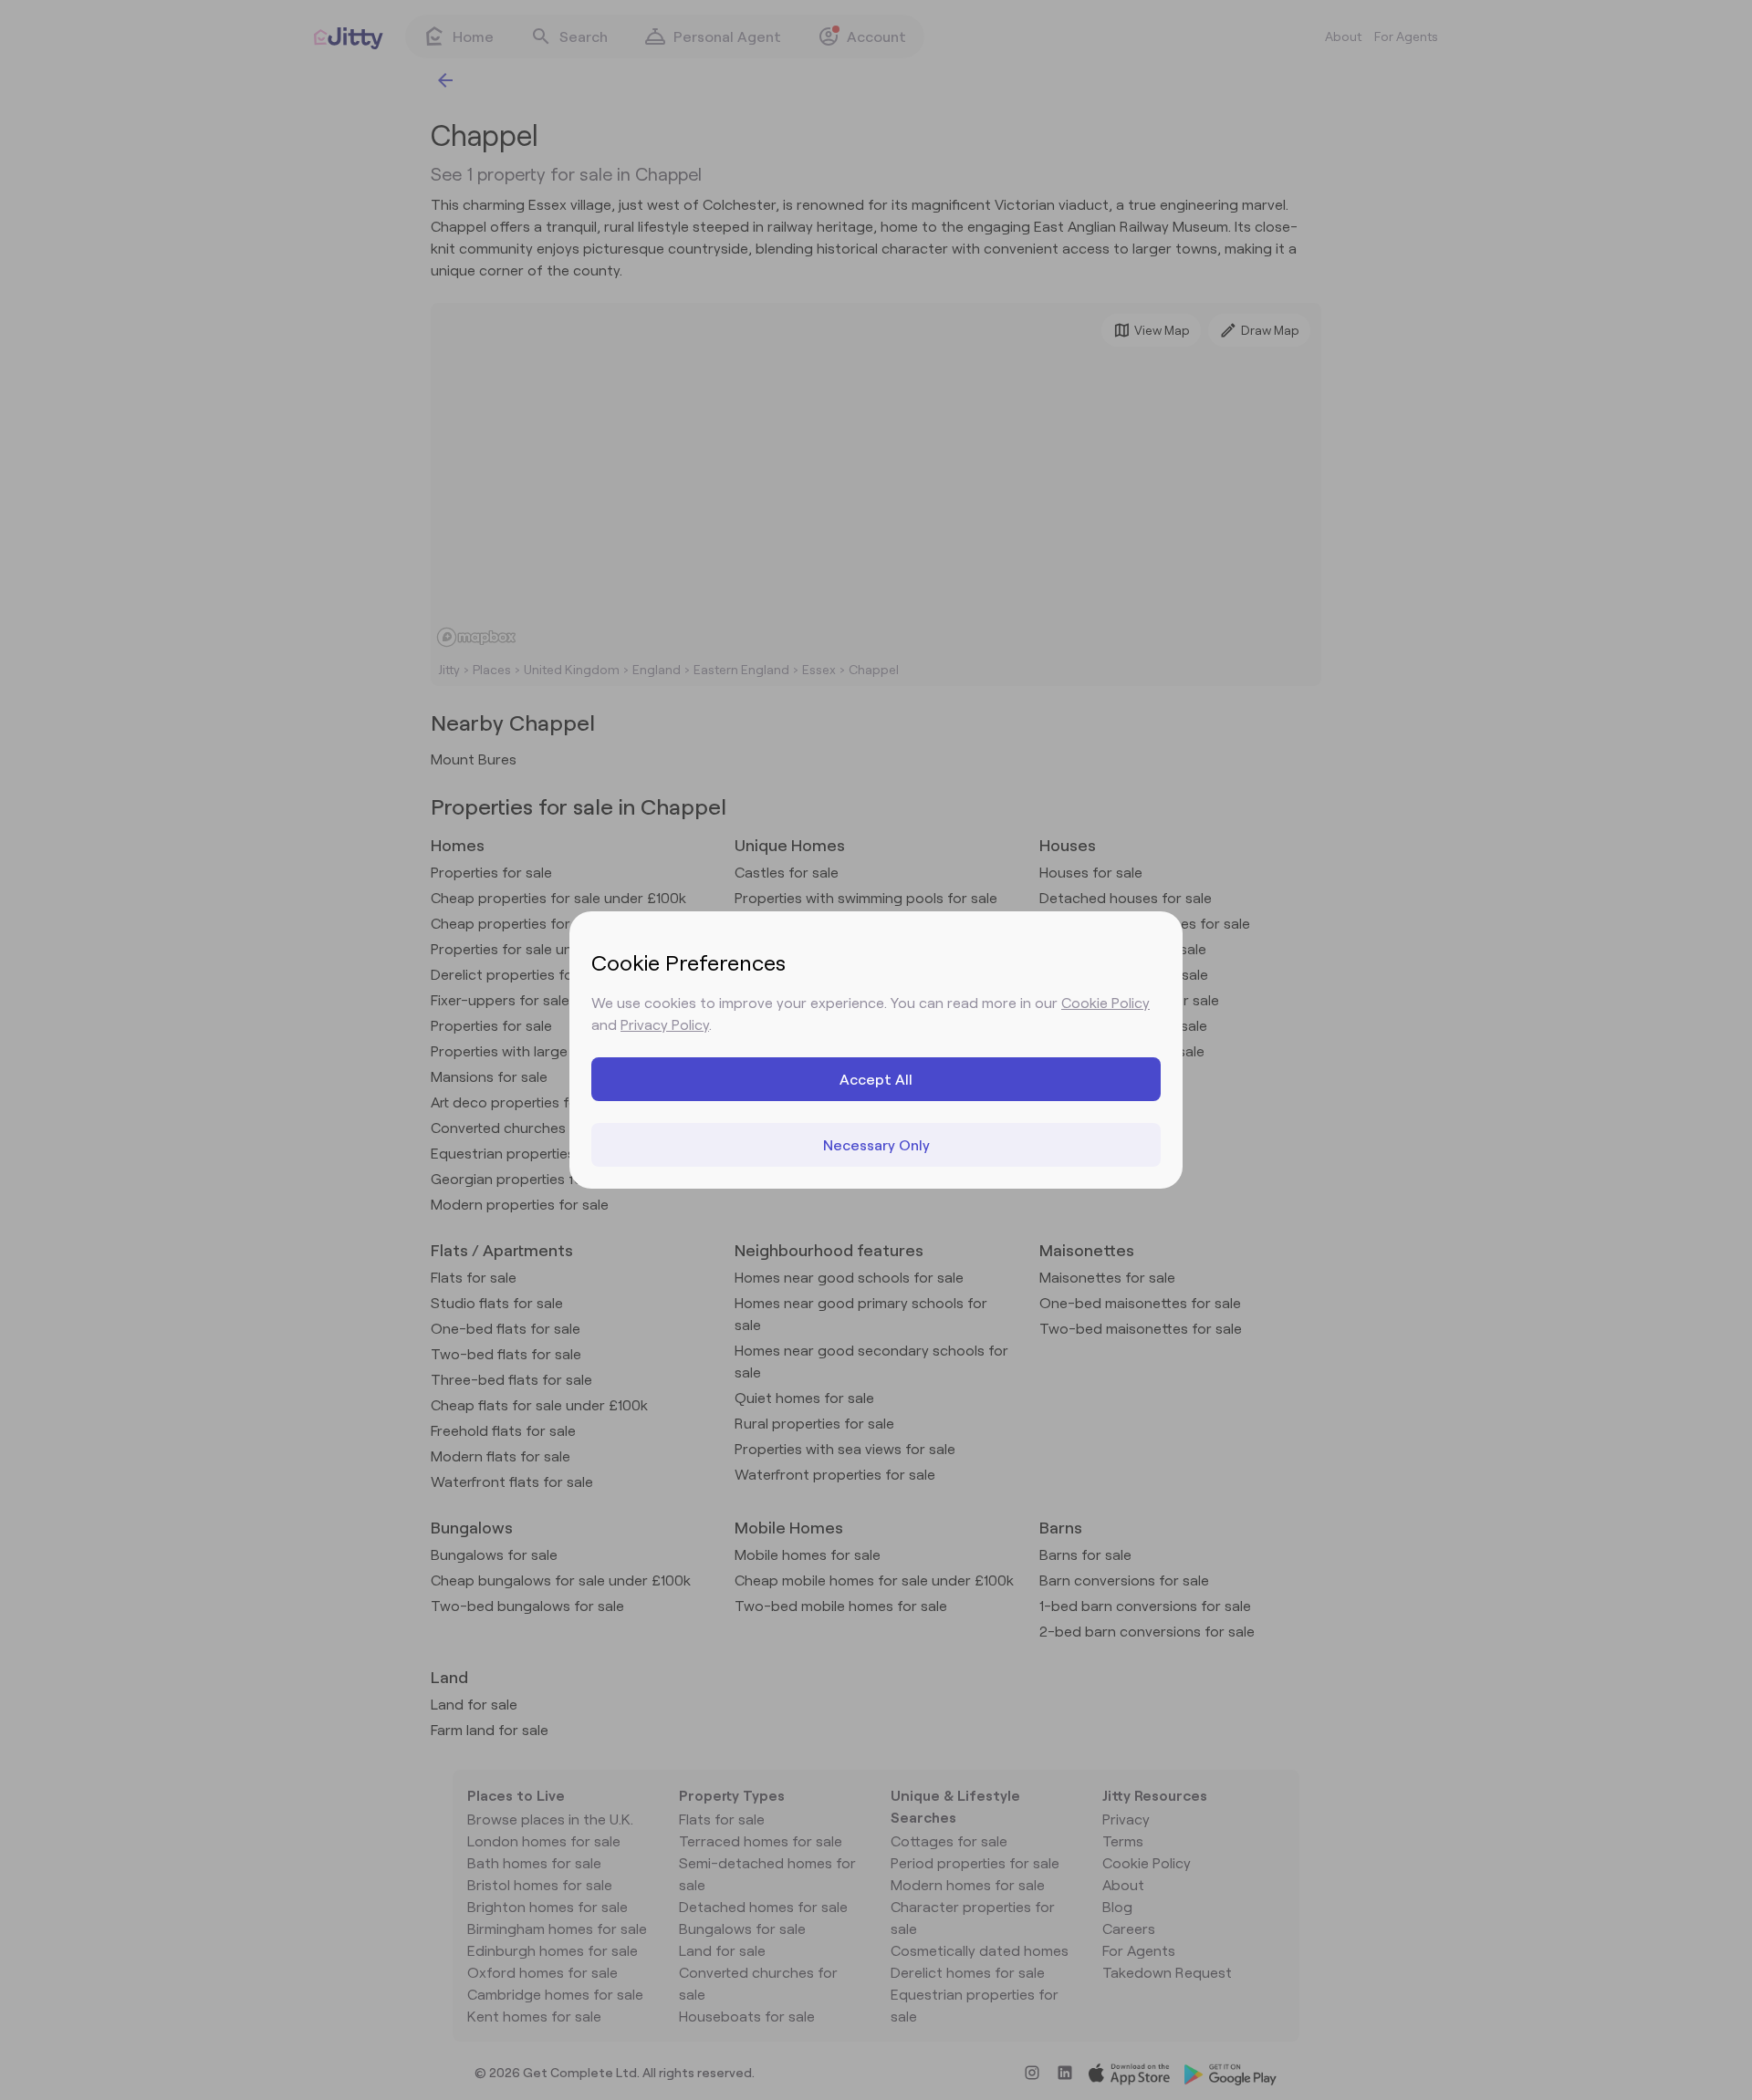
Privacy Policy (665, 1024)
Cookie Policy (1105, 1002)
